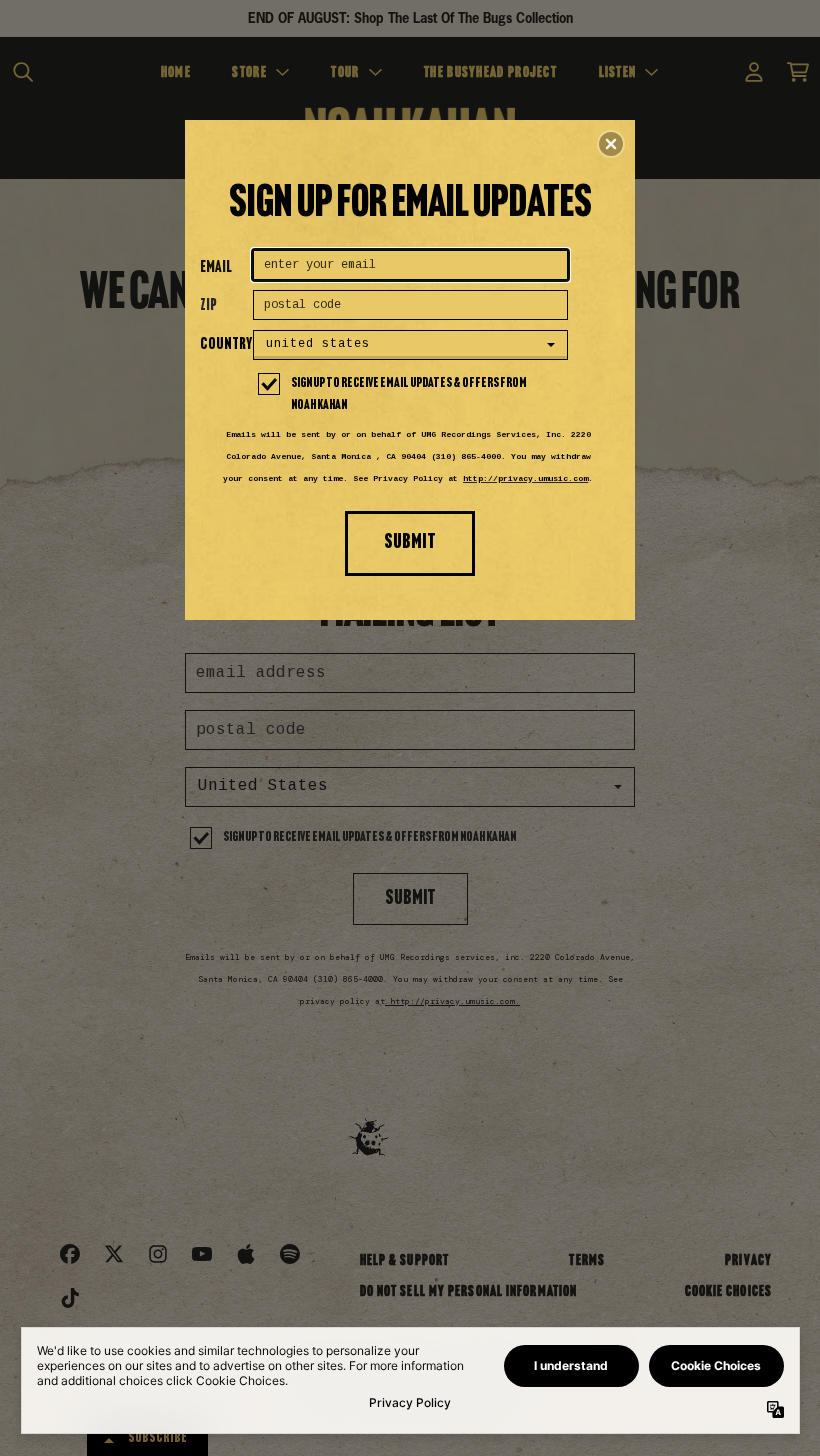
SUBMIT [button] (410, 542)
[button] (611, 144)
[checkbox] (413, 395)
